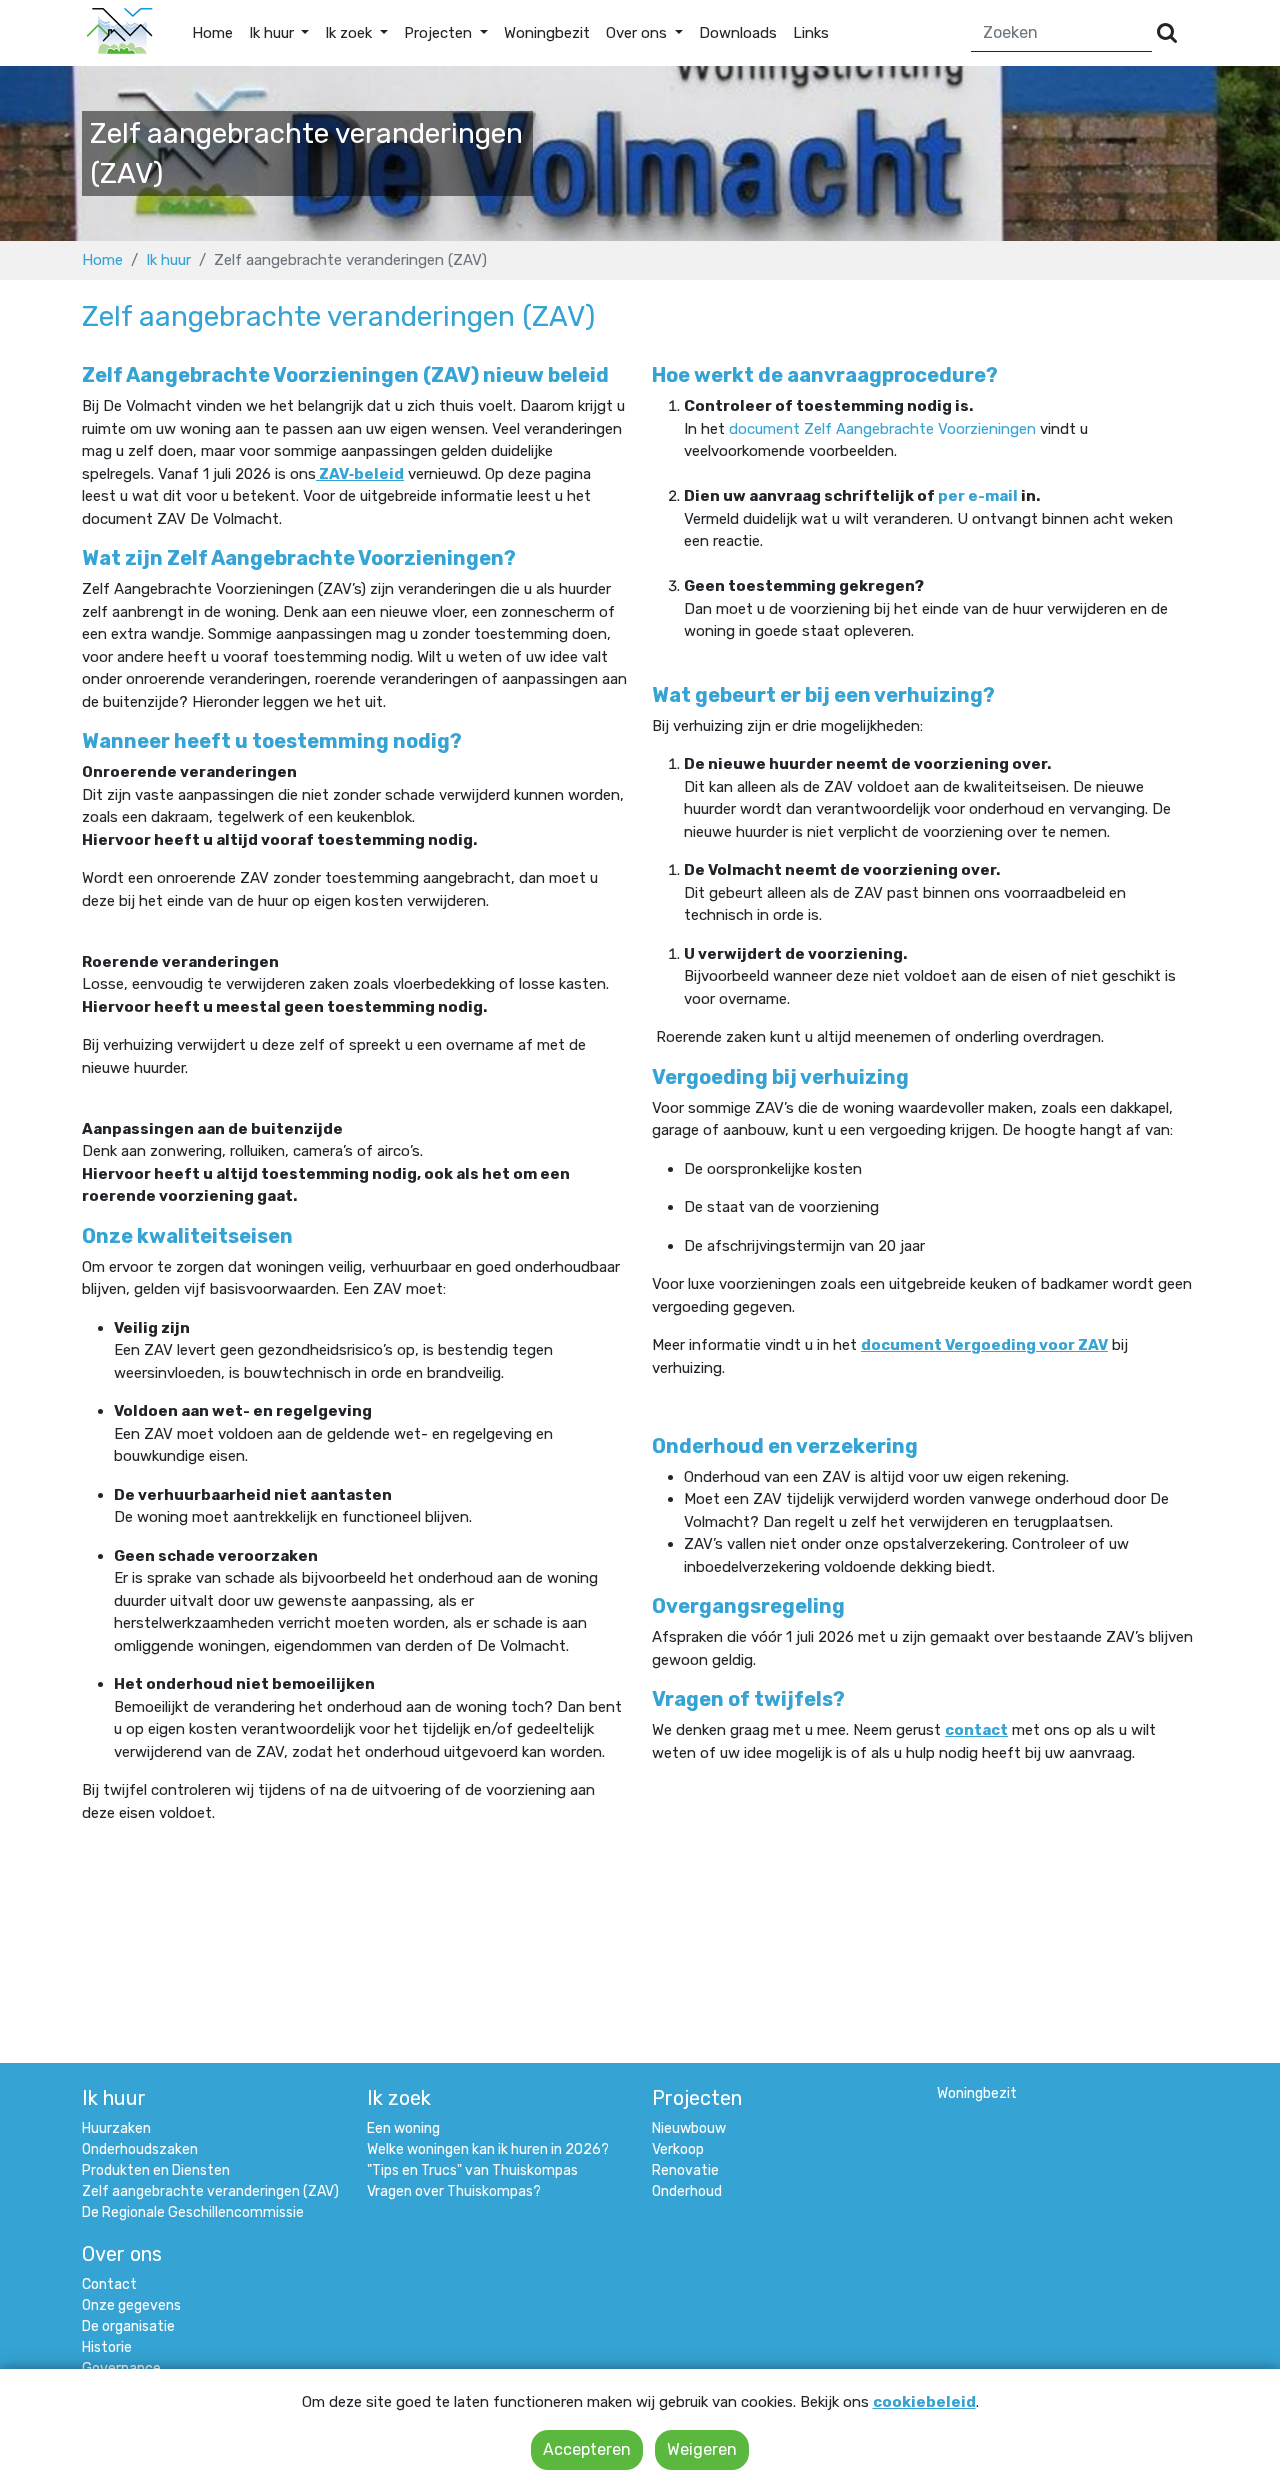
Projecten (697, 2098)
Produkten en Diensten (156, 2170)
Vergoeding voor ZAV (1026, 1345)
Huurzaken (116, 2128)
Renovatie (685, 2170)
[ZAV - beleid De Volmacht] (317, 474)
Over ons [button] (638, 33)
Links (811, 33)
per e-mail (978, 496)
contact (976, 1730)
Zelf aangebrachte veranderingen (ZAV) (210, 2191)
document (766, 429)
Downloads (738, 33)
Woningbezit (547, 33)
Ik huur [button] (273, 33)
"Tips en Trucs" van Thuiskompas (472, 2170)
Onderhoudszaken (140, 2149)
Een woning (403, 2128)
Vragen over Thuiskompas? (454, 2191)
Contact (109, 2284)
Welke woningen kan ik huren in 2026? (488, 2149)
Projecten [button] (440, 33)
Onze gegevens (131, 2305)
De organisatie (128, 2326)
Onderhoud (687, 2191)
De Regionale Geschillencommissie (193, 2212)
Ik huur (168, 260)
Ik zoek (399, 2098)
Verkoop (678, 2149)
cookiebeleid (924, 2402)
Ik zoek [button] (350, 33)
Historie (107, 2347)
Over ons (122, 2254)
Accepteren (587, 2449)
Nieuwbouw (689, 2128)
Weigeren (702, 2449)
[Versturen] (1167, 33)
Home (212, 33)
